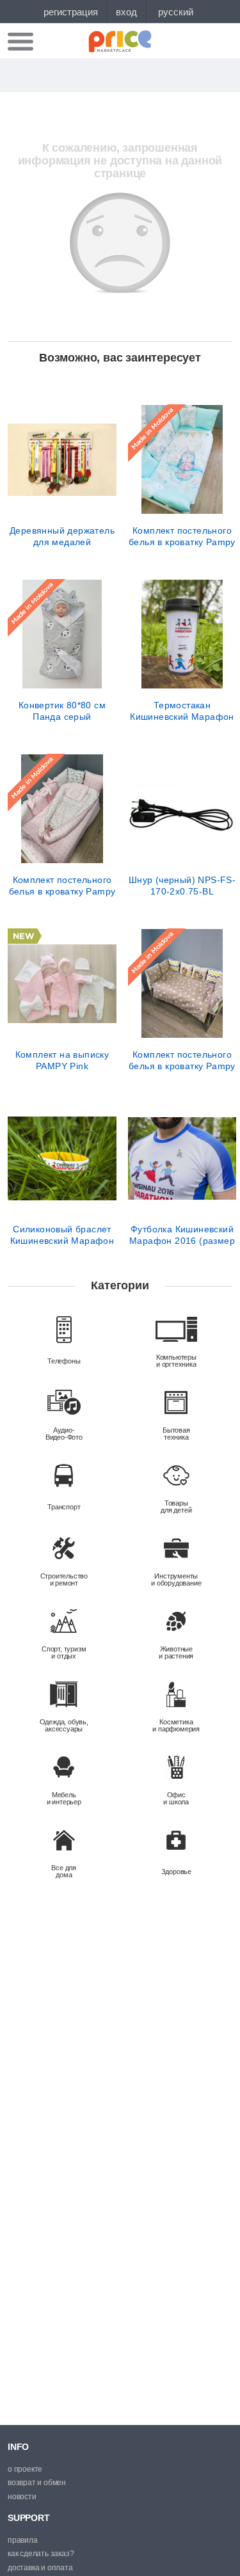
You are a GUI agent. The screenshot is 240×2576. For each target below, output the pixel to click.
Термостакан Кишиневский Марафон (182, 711)
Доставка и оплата (40, 2568)
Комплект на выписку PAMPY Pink (62, 1060)
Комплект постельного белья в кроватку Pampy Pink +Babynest (62, 886)
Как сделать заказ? (41, 2554)
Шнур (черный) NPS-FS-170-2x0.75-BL (182, 886)
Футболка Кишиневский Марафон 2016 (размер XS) (182, 1235)
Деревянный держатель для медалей (62, 536)
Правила (23, 2540)
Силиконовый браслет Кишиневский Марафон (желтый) (62, 1235)
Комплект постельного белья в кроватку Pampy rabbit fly (182, 536)
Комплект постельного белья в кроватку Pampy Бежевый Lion (182, 1060)
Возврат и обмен (37, 2483)
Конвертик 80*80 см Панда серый (62, 711)
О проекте (25, 2469)
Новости (22, 2497)
